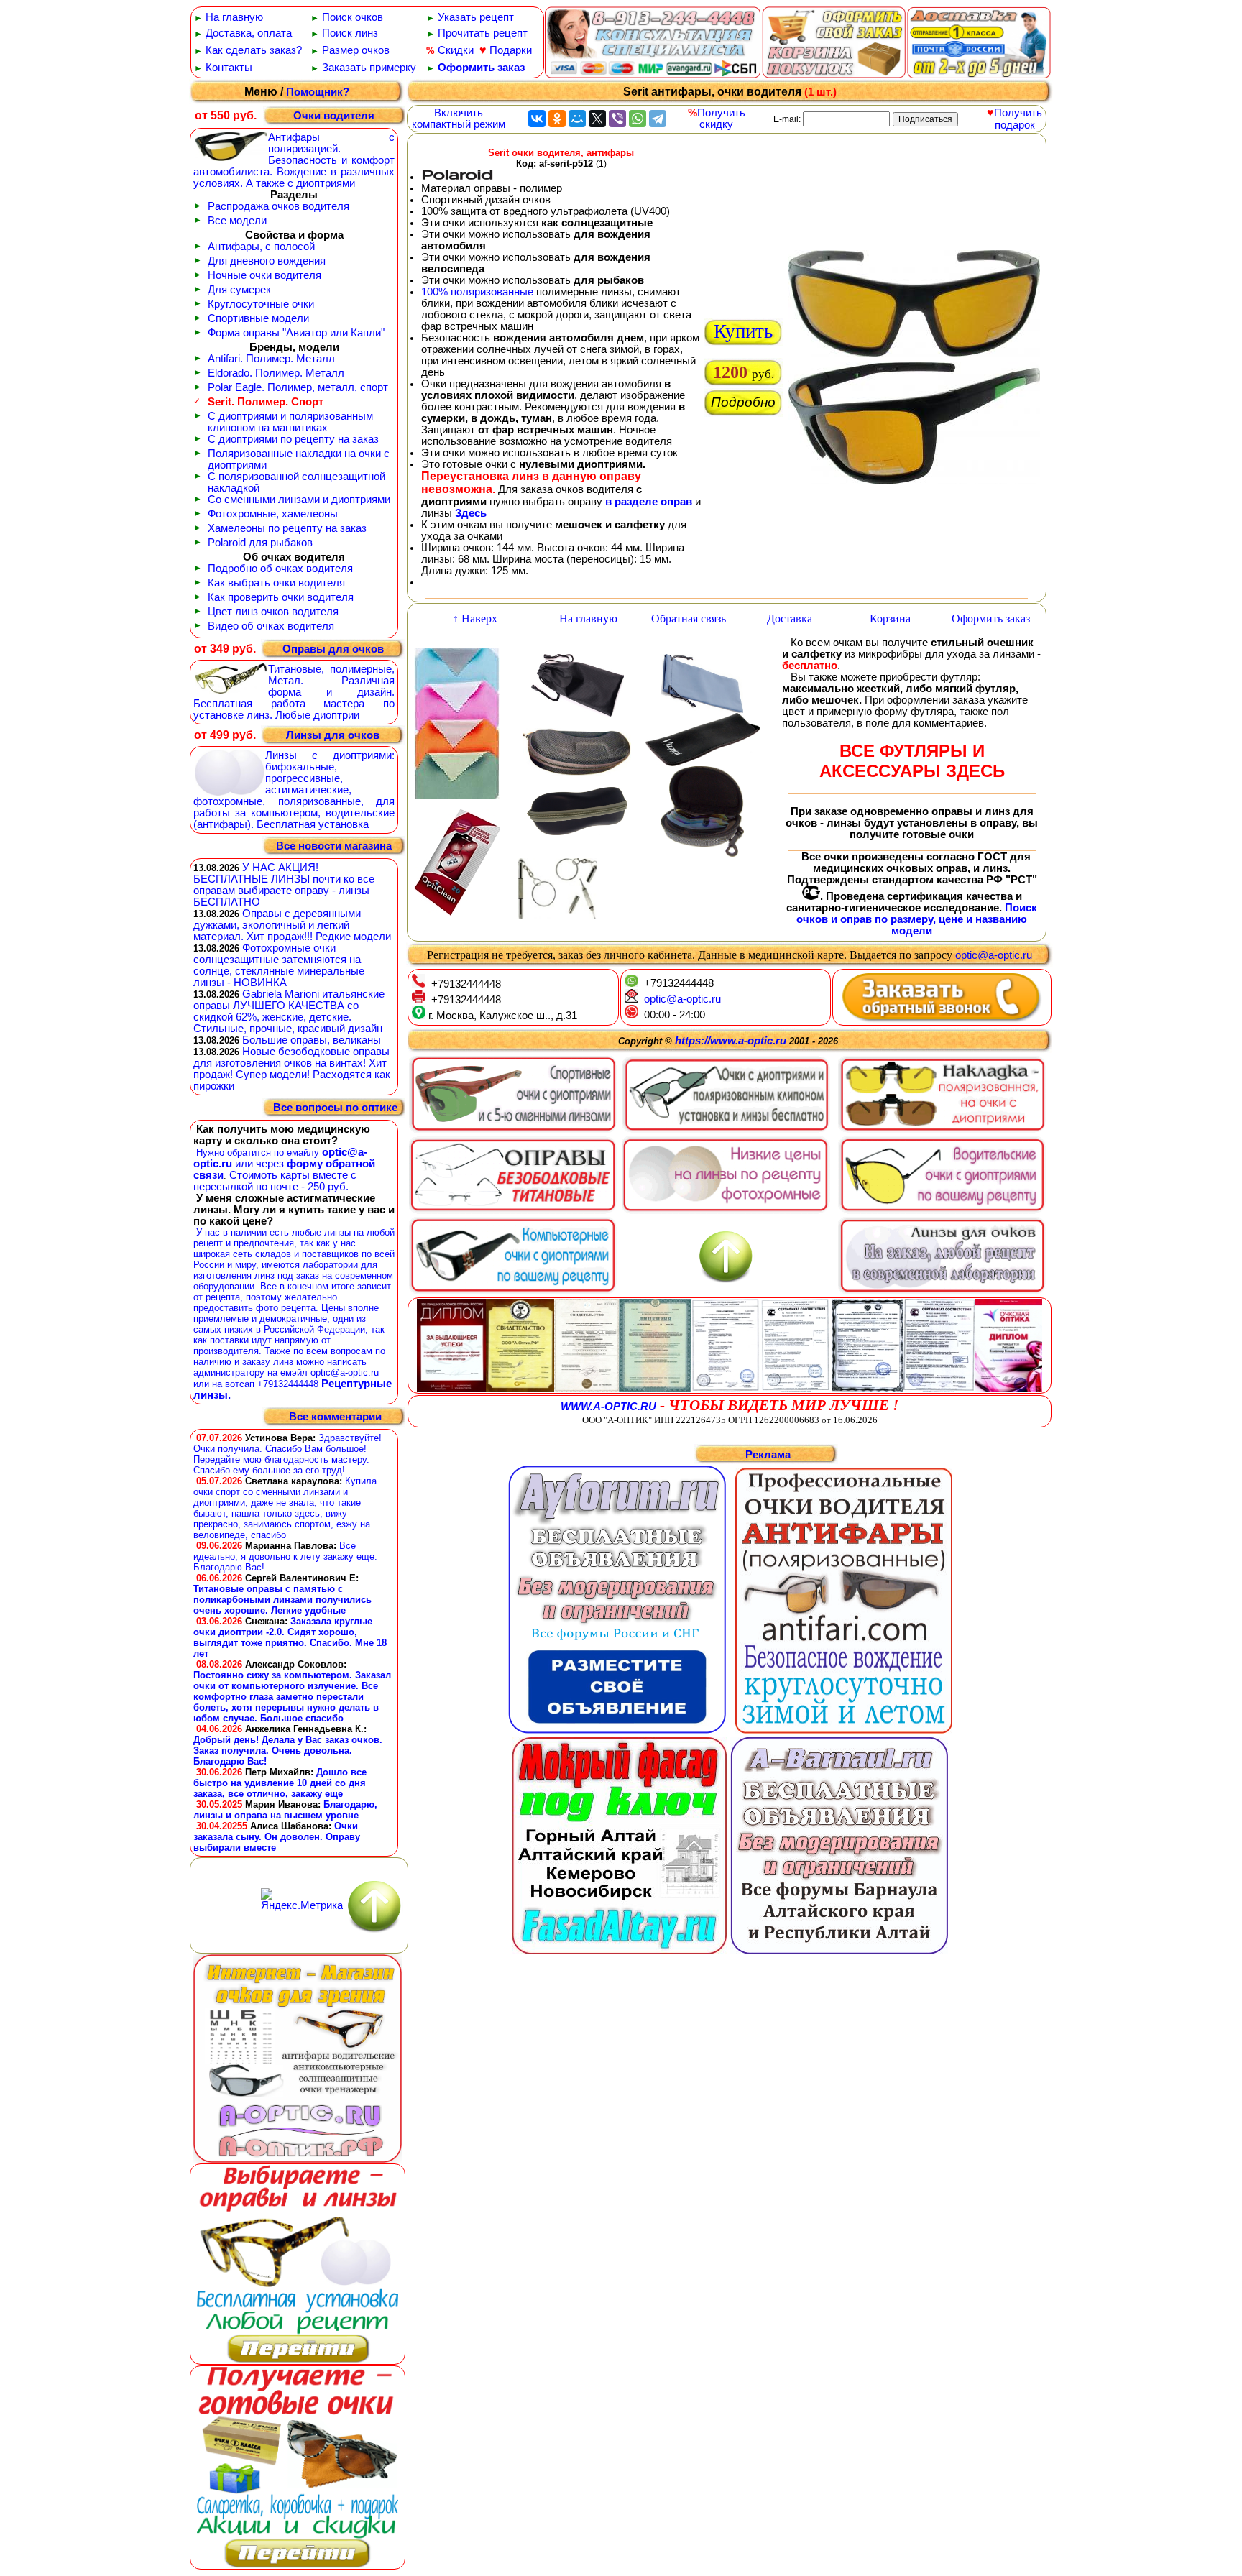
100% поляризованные (477, 292)
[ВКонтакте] (537, 119)
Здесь (471, 513)
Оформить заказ (481, 68)
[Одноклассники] (557, 119)
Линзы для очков (333, 735)
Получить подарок (1018, 119)
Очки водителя (334, 116)
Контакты (229, 68)
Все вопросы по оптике (335, 1108)
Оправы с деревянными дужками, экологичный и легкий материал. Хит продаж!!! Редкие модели (292, 925)
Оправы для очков (333, 649)
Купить (743, 331)
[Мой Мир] (577, 119)
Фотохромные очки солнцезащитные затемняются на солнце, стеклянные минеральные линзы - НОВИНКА (279, 965)
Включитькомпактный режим (459, 119)
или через (259, 1164)
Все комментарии (335, 1417)
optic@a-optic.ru (994, 955)
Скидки (456, 50)
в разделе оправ (649, 502)
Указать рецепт (476, 17)
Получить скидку (721, 119)
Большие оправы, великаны (312, 1040)
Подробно (743, 402)
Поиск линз (350, 33)
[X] (597, 119)
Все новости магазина (334, 846)
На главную (234, 17)
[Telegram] (658, 119)
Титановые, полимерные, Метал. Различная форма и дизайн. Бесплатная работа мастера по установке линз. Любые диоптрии (294, 692)
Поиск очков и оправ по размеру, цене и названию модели (917, 919)
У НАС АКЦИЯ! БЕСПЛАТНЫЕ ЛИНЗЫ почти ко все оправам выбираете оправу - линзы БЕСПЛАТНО (284, 885)
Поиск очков (353, 17)
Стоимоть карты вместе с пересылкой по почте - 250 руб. (275, 1181)
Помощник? (318, 92)
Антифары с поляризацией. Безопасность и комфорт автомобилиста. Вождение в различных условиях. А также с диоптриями (294, 160)
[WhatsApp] (638, 119)
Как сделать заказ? (254, 50)
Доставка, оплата (249, 33)
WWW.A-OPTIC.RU (608, 1407)
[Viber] (617, 119)
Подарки (511, 50)
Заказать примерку (369, 68)
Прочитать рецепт (483, 33)
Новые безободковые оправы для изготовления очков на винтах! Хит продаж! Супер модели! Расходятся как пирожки (292, 1069)
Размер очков (356, 50)
